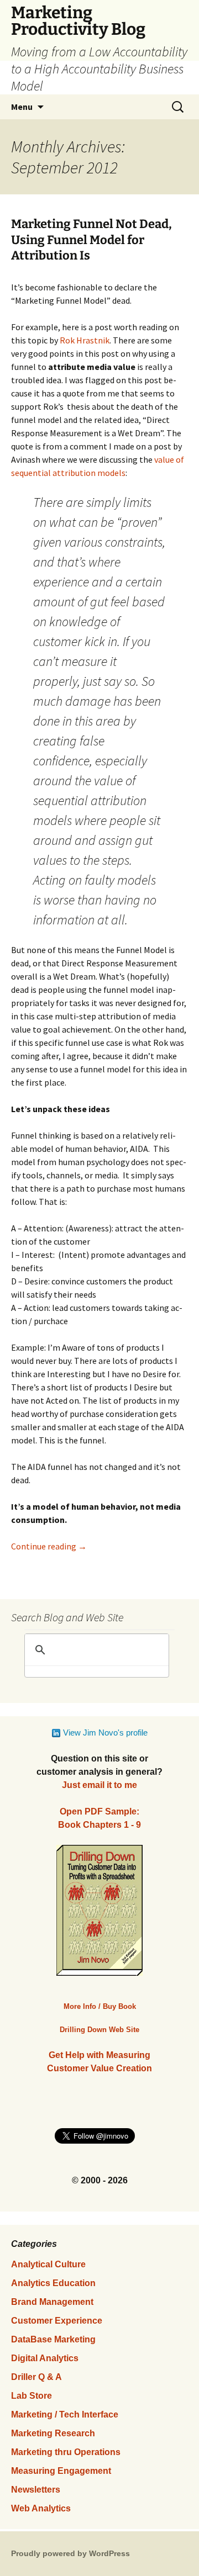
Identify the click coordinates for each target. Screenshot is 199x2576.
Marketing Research (53, 2433)
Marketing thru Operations (66, 2452)
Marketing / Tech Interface (65, 2414)
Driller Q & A (36, 2377)
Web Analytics (41, 2508)
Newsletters (36, 2490)
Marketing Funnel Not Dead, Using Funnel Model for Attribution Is (91, 240)
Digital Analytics (45, 2358)
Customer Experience (57, 2321)
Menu (22, 107)
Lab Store (32, 2396)
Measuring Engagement (61, 2471)
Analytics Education (53, 2283)
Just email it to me (99, 1785)
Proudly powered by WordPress (70, 2553)
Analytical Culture (48, 2264)
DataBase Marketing (53, 2339)
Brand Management (52, 2302)
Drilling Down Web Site (99, 2030)
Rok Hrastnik (85, 340)
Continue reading (49, 1546)
